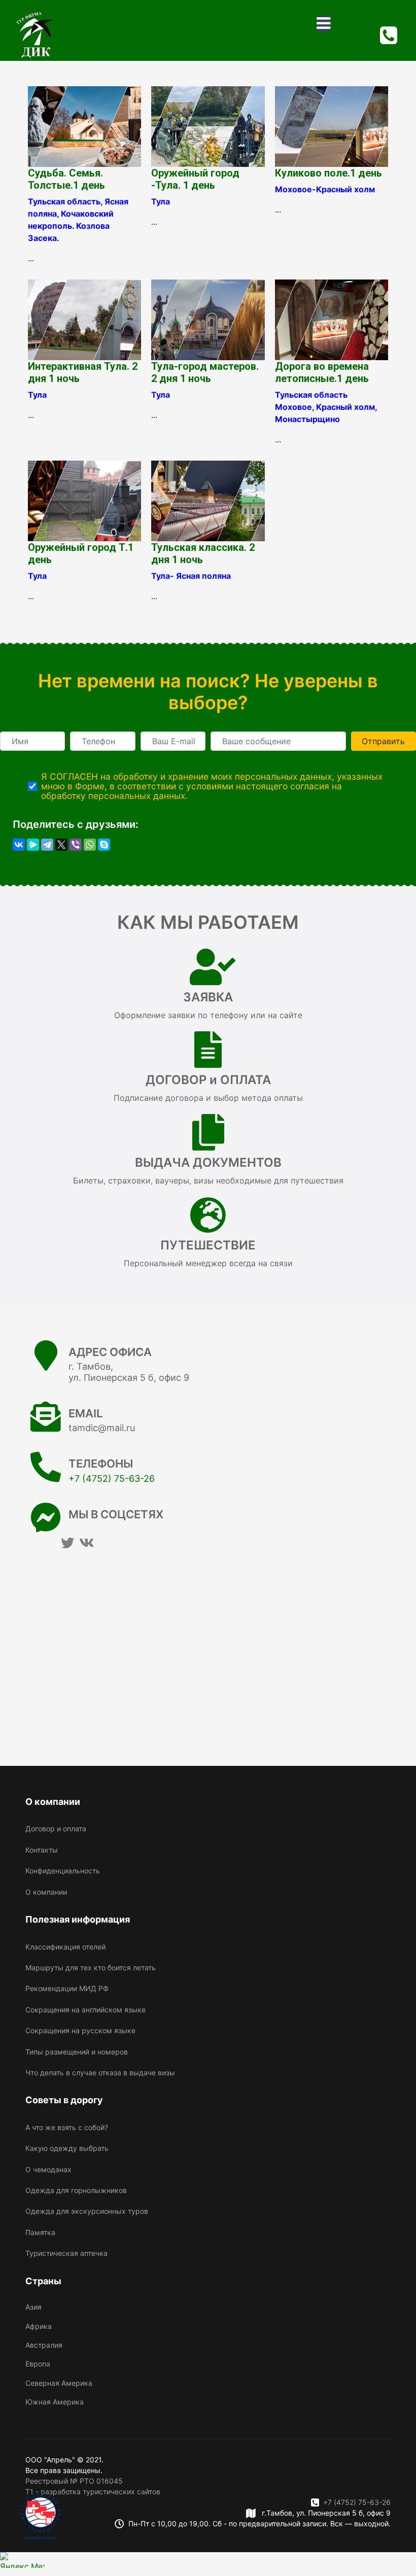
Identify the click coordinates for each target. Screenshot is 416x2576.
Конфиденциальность (63, 1871)
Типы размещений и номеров (77, 2052)
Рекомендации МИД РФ (67, 1988)
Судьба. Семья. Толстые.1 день (66, 179)
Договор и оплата (56, 1829)
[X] (61, 845)
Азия (33, 2307)
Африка (39, 2326)
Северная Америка (59, 2383)
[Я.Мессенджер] (33, 845)
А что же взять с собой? (67, 2127)
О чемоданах (48, 2169)
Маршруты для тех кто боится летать (91, 1968)
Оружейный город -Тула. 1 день (195, 179)
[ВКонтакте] (19, 845)
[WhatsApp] (90, 845)
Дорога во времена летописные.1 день (322, 372)
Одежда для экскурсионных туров (87, 2211)
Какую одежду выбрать (67, 2148)
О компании (46, 1892)
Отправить (383, 741)
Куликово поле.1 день (328, 173)
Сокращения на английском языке (85, 2010)
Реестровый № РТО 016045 (74, 2481)
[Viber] (76, 845)
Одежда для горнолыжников (76, 2190)
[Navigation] (323, 23)
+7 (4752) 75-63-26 (112, 1478)
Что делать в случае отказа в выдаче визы (100, 2073)
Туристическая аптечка (66, 2253)
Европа (38, 2364)
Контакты (42, 1850)
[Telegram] (47, 845)
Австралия (44, 2345)
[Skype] (104, 845)
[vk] (86, 1543)
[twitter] (67, 1543)
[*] (32, 741)
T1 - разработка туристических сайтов (93, 2492)
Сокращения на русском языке (80, 2030)
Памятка (40, 2232)
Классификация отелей (65, 1947)
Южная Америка (55, 2402)
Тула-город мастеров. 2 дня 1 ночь (205, 372)
